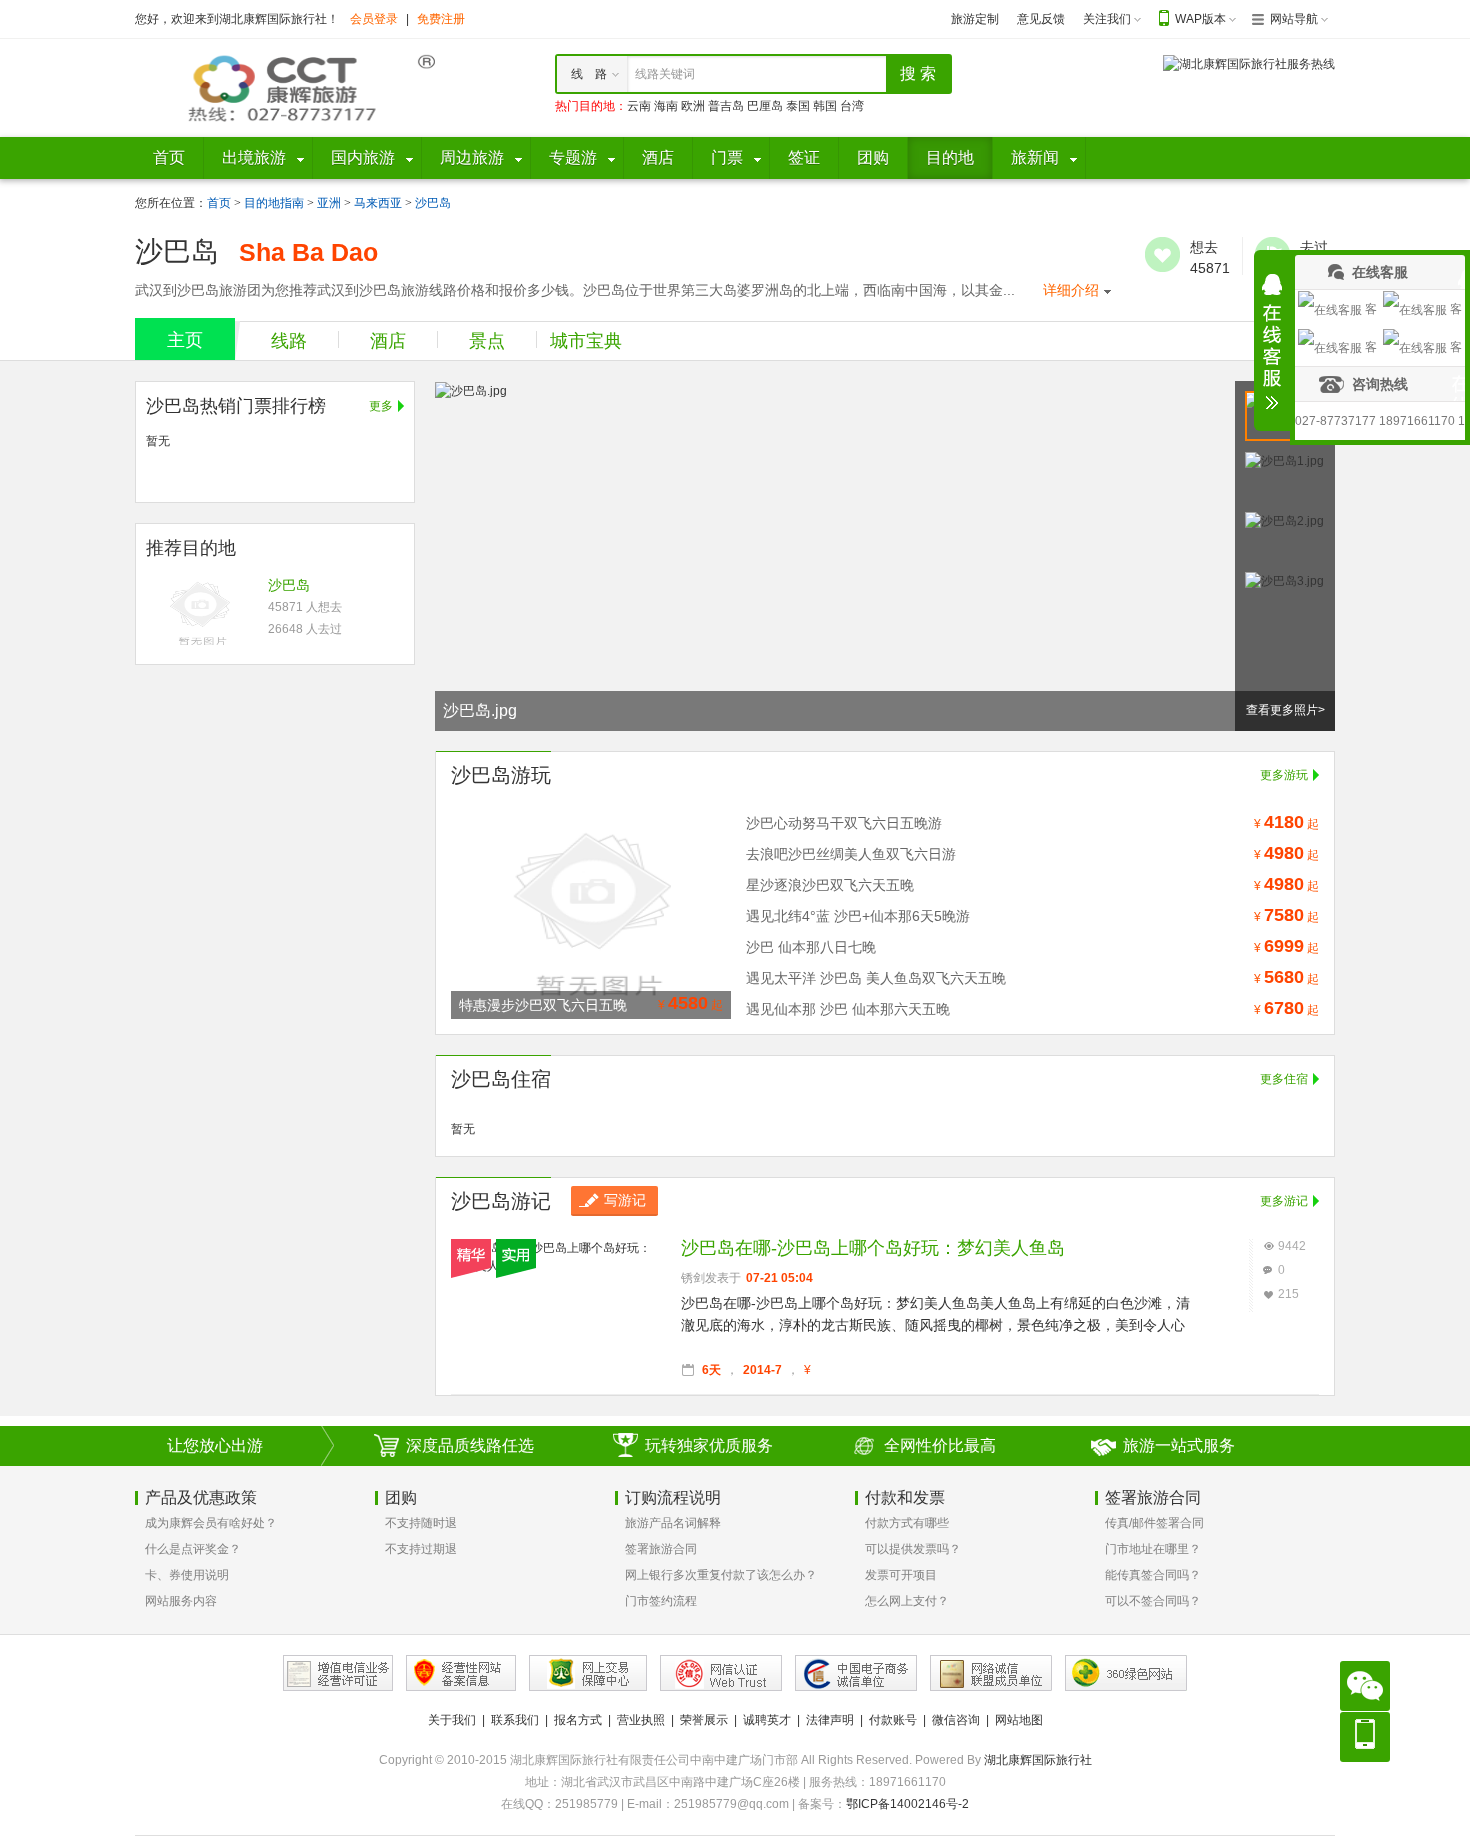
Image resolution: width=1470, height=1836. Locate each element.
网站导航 (1294, 19)
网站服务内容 (181, 1601)
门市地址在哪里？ (1153, 1549)
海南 (666, 106)
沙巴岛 (433, 203)
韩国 (825, 106)
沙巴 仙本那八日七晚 (811, 947)
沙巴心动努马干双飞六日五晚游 (844, 823)
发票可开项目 (901, 1575)
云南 (639, 106)
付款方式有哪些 (907, 1523)
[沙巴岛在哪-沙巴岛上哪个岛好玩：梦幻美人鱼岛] (556, 1248)
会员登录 (374, 19)
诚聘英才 (767, 1720)
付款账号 (893, 1720)
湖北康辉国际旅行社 (1038, 1760)
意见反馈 (1041, 19)
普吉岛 (726, 106)
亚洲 (329, 203)
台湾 (852, 106)
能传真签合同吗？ (1153, 1575)
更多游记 (1284, 1201)
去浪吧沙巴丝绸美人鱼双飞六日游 (851, 854)
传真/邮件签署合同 (1154, 1523)
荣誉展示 (704, 1720)
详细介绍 (1071, 290)
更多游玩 (1284, 775)
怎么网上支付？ (907, 1601)
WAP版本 (1200, 19)
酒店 (388, 341)
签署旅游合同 (661, 1549)
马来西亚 (378, 203)
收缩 (1272, 342)
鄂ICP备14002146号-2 (907, 1804)
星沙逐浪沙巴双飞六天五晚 (830, 885)
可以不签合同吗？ (1153, 1601)
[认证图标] (338, 1673)
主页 (185, 340)
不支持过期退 (421, 1549)
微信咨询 (956, 1720)
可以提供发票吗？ (913, 1549)
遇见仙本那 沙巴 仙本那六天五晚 (848, 1009)
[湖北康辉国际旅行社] (285, 87)
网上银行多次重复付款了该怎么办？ (721, 1575)
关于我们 (452, 1720)
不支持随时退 (421, 1523)
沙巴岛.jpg (480, 710)
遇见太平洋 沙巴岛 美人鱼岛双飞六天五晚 (876, 978)
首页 (219, 203)
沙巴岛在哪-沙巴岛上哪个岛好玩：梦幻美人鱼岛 (873, 1248)
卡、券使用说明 (187, 1575)
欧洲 (693, 106)
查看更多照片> (1285, 710)
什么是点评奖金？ (193, 1549)
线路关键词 (665, 74)
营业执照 (641, 1720)
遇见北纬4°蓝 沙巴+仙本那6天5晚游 (858, 916)
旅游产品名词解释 (673, 1523)
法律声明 (830, 1720)
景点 (487, 341)
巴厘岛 (765, 106)
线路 (289, 341)
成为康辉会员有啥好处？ (211, 1523)
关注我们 (1107, 19)
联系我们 (515, 1720)
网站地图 (1019, 1720)
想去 (1162, 254)
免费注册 (441, 19)
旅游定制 (975, 19)
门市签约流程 (661, 1601)
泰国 (798, 106)
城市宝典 (586, 341)
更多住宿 (1284, 1079)
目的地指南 (274, 203)
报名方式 (578, 1720)
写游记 (625, 1200)
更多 (381, 406)
